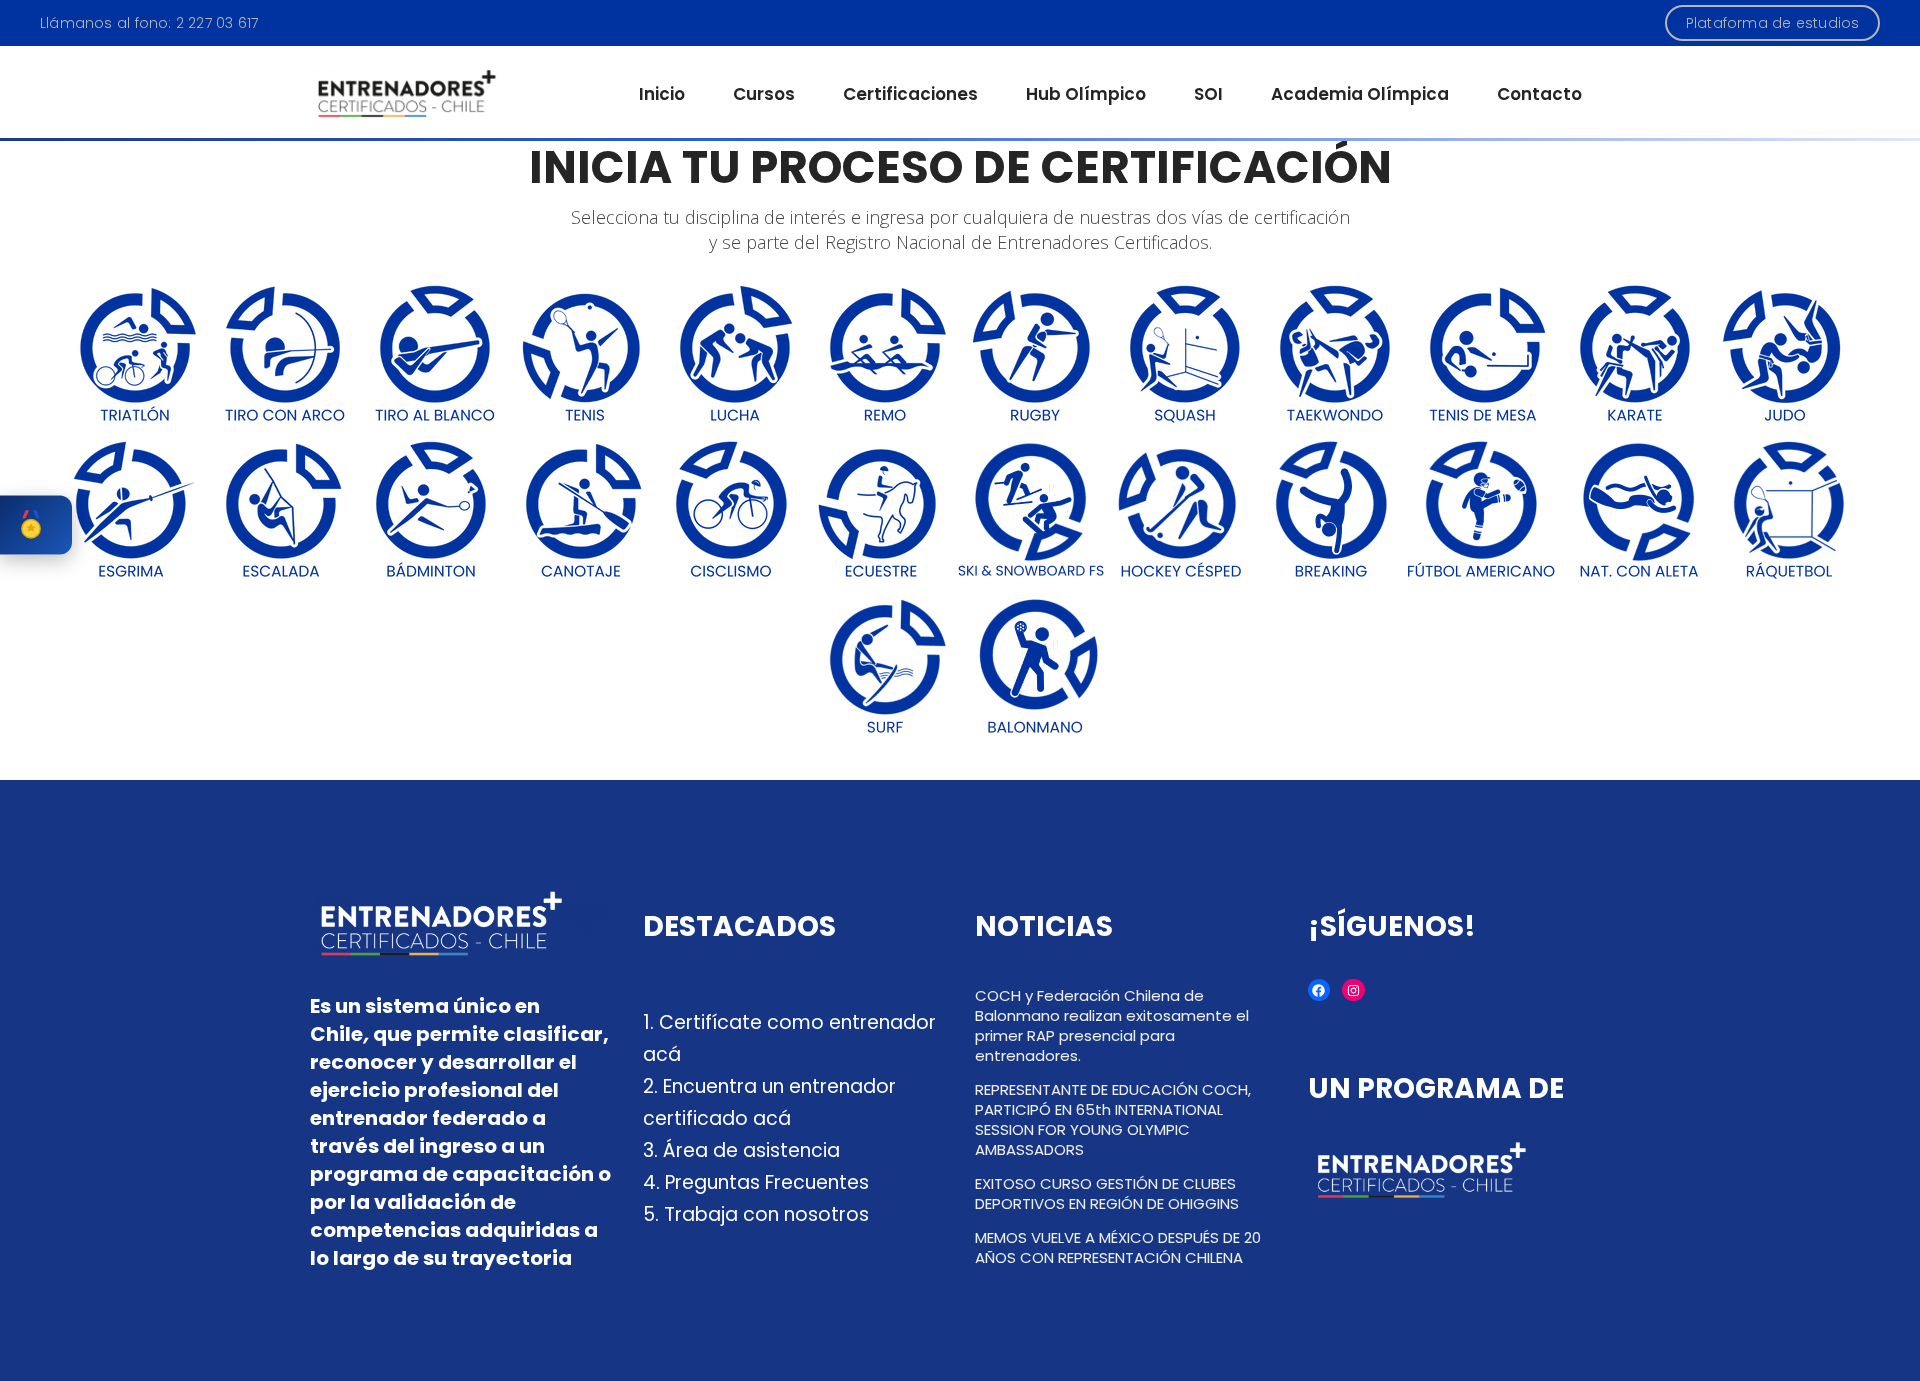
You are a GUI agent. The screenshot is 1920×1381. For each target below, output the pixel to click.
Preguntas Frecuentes (767, 1182)
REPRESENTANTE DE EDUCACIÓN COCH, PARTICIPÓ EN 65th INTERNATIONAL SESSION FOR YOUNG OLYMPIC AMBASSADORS (1113, 1119)
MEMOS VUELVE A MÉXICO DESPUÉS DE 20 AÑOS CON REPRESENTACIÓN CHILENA (1118, 1247)
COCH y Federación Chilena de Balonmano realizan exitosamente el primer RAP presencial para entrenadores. (1112, 1025)
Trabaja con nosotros (766, 1214)
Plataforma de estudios (1773, 23)
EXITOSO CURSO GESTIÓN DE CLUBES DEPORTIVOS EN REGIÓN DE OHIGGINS (1107, 1193)
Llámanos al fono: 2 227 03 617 (149, 23)
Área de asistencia (751, 1150)
